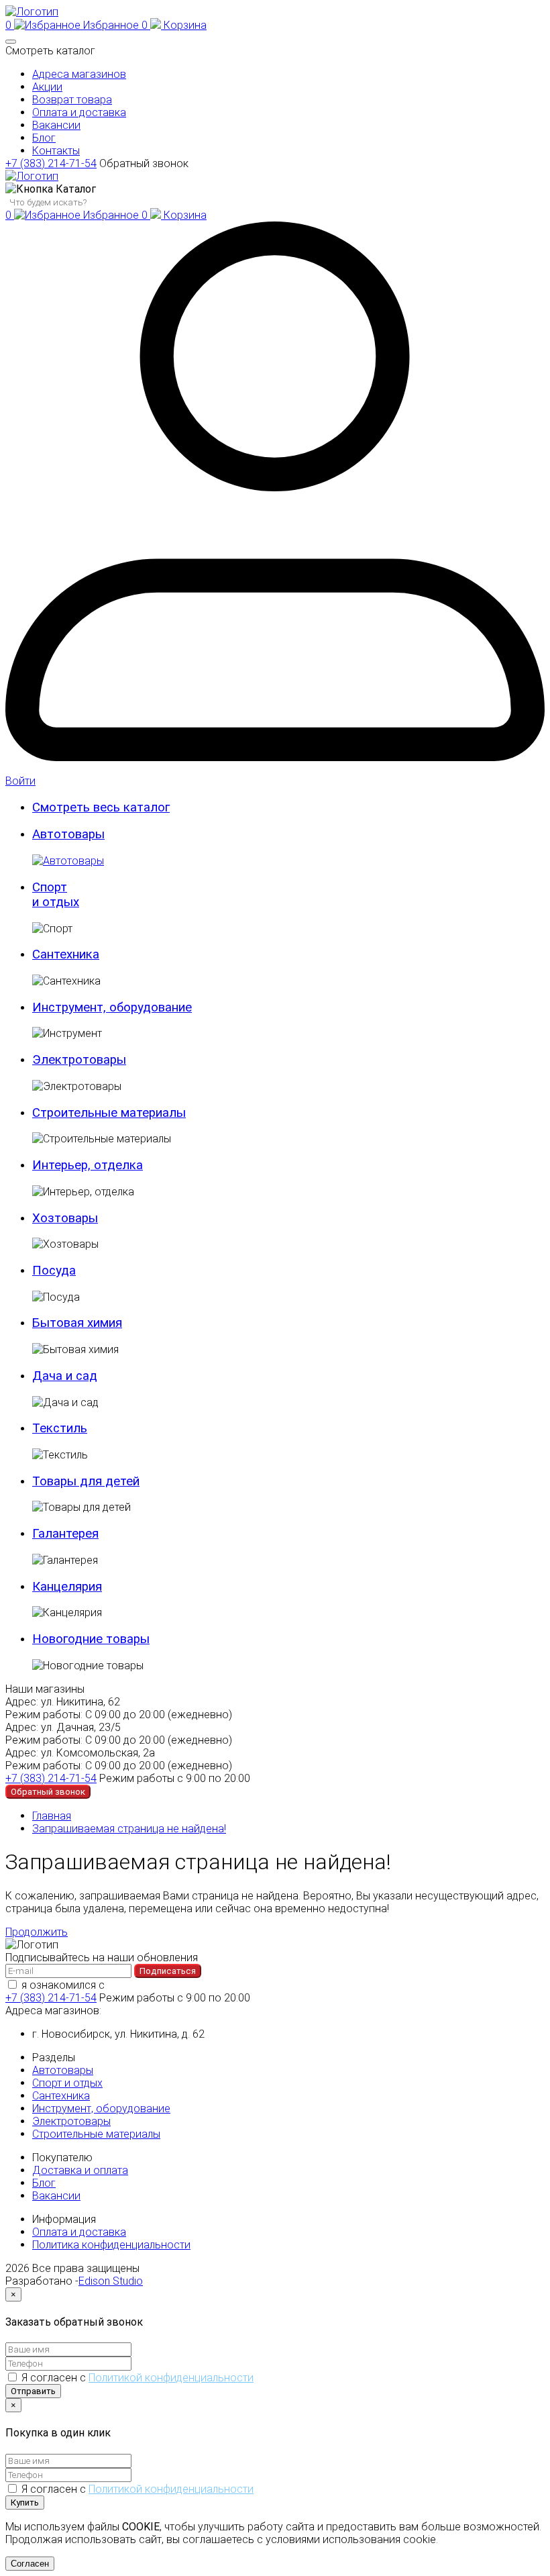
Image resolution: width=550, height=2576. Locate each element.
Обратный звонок (144, 163)
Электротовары (71, 2121)
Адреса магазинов (79, 74)
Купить (25, 2503)
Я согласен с (137, 2378)
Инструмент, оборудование (101, 2109)
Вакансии (56, 125)
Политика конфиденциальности (111, 2245)
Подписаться (168, 1971)
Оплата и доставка (79, 112)
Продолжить (37, 1932)
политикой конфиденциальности (189, 1985)
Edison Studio (111, 2281)
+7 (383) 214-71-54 (51, 163)
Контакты (56, 151)
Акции (47, 87)
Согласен (30, 2564)
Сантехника (61, 2096)
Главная (52, 1816)
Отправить (33, 2391)
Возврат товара (72, 100)
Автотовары (63, 2070)
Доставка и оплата (80, 2170)
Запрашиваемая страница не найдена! (129, 1829)
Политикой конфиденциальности (171, 2378)
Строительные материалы (96, 2134)
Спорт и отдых (67, 2083)
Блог (44, 138)
